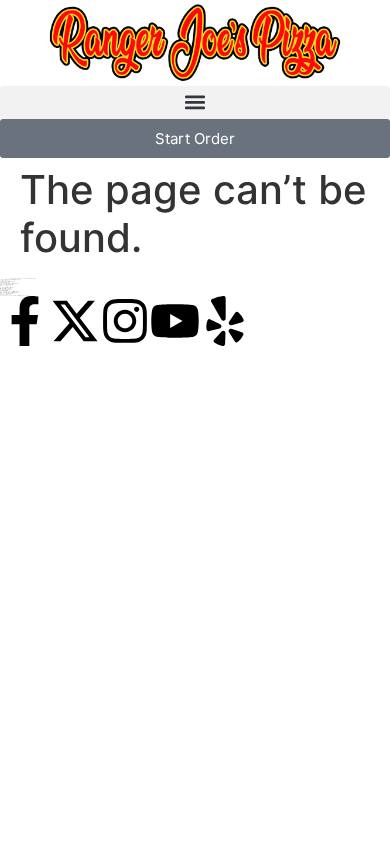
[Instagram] (125, 321)
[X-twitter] (75, 321)
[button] (195, 102)
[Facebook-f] (25, 321)
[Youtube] (175, 321)
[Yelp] (225, 321)
